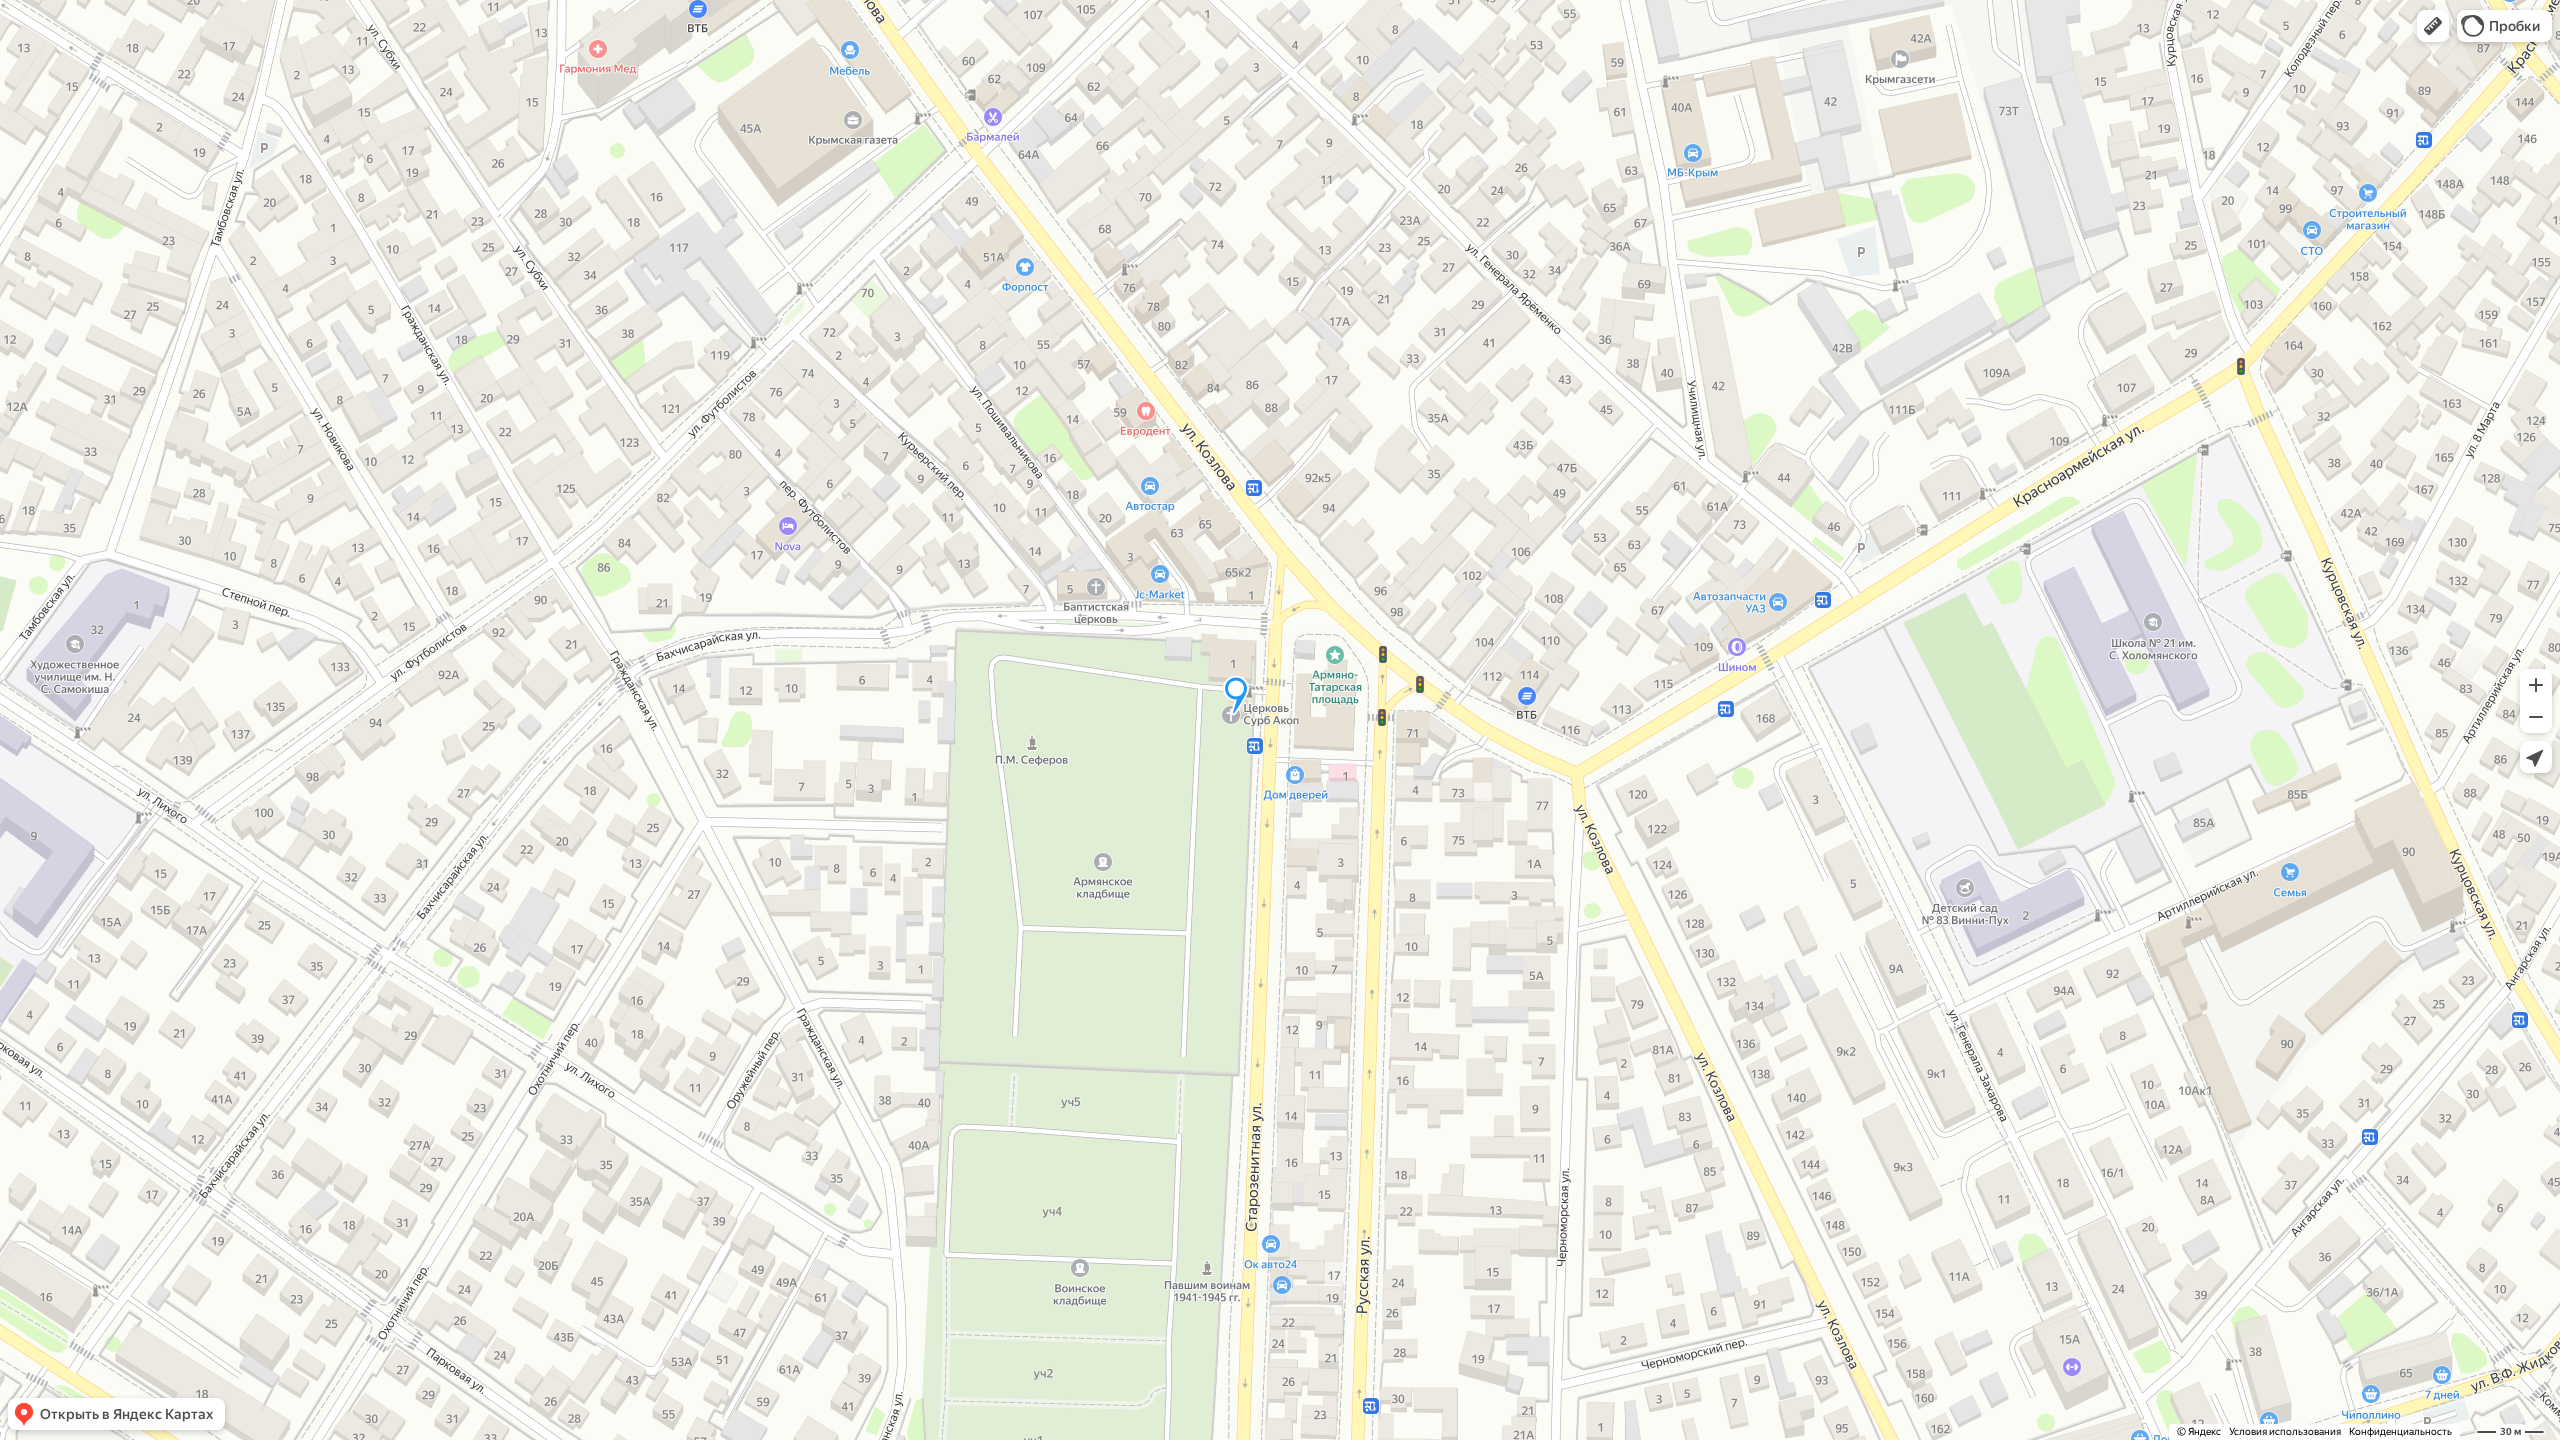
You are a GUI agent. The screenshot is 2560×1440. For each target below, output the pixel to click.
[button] (2433, 26)
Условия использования (2285, 1431)
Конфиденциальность (2400, 1431)
